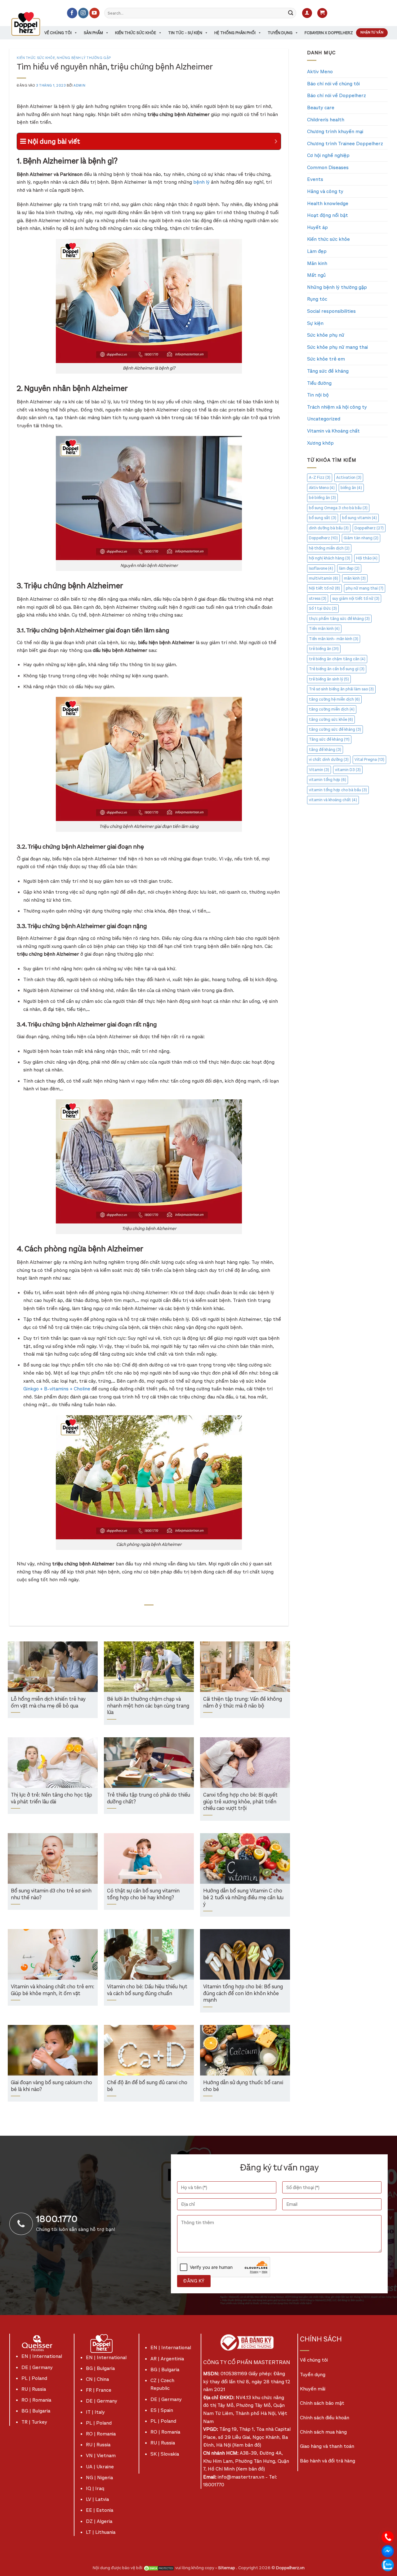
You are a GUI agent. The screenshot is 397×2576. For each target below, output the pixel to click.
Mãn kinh (317, 263)
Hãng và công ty (325, 191)
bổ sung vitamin (359, 518)
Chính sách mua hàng (323, 2432)
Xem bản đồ (247, 2445)
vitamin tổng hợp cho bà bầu (338, 790)
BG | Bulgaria (36, 2411)
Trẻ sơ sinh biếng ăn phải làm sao (341, 689)
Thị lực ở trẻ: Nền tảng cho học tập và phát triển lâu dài (51, 1799)
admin (79, 85)
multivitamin (323, 578)
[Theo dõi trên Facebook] (72, 13)
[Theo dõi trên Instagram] (83, 13)
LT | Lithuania (101, 2532)
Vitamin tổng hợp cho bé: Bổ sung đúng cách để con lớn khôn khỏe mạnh (243, 1994)
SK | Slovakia (165, 2454)
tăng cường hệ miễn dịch (334, 699)
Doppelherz (369, 528)
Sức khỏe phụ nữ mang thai (337, 347)
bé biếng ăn (322, 498)
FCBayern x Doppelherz (329, 33)
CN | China (97, 2379)
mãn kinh (355, 578)
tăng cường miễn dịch (332, 709)
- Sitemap (226, 2568)
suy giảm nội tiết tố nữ (356, 598)
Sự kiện (315, 323)
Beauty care (321, 108)
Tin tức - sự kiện (185, 33)
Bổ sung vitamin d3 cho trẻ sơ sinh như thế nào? (51, 1894)
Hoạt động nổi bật (328, 215)
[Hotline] (388, 2537)
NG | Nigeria (99, 2477)
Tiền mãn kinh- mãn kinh (334, 639)
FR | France (99, 2390)
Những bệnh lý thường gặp (84, 58)
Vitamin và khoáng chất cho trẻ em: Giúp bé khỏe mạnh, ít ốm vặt (53, 1990)
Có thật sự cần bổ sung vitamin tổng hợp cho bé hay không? (143, 1894)
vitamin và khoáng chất (333, 800)
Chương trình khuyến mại (335, 131)
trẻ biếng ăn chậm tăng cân (337, 659)
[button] (307, 13)
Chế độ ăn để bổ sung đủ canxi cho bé (147, 2086)
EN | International (42, 2356)
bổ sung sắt (323, 518)
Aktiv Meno (320, 72)
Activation (349, 477)
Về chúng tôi (58, 33)
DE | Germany (37, 2367)
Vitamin (319, 770)
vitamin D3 (348, 770)
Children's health (326, 120)
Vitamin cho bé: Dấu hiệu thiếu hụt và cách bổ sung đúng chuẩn (147, 1990)
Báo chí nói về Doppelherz (337, 95)
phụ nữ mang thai (365, 588)
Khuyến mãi (313, 2389)
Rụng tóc (317, 299)
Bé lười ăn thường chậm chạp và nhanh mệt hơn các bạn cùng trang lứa (148, 1706)
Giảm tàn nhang (361, 538)
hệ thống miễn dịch (329, 548)
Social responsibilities (331, 311)
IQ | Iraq (95, 2488)
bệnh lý (201, 182)
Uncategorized (324, 419)
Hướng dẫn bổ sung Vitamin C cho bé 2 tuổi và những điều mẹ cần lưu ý (243, 1898)
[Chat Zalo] (388, 2565)
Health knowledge (328, 203)
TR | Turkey (34, 2422)
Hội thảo (367, 558)
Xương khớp (320, 443)
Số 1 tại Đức (323, 608)
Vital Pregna (369, 759)
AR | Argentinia (167, 2359)
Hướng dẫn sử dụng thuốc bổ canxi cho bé (243, 2086)
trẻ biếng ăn (324, 649)
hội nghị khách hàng (330, 558)
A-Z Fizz (320, 477)
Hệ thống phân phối (235, 33)
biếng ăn (351, 488)
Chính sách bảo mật (322, 2403)
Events (315, 179)
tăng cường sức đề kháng (335, 729)
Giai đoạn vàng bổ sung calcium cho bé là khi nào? (51, 2086)
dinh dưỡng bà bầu (329, 528)
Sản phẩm (93, 33)
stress (318, 598)
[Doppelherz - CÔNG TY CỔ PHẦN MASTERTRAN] (33, 24)
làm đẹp (349, 568)
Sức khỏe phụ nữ (326, 335)
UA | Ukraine (100, 2467)
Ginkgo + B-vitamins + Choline (57, 1389)
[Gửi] (291, 13)
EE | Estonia (100, 2510)
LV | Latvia (97, 2499)
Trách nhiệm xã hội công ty (337, 407)
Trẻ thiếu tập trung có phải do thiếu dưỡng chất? (149, 1799)
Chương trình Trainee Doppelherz (345, 144)
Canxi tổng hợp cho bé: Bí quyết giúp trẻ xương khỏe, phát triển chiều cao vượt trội (240, 1802)
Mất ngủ (316, 275)
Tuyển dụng (280, 33)
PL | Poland (34, 2378)
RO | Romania (36, 2400)
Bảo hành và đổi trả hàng (328, 2461)
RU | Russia (34, 2389)
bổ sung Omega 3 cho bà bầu (338, 508)
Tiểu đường (319, 383)
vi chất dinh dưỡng (329, 759)
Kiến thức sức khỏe (136, 33)
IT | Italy (95, 2412)
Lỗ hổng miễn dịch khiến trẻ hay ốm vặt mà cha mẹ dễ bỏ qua (48, 1703)
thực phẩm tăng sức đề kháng (339, 619)
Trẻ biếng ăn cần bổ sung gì (337, 669)
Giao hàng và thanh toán (327, 2446)
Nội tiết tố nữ (324, 588)
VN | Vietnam (101, 2455)
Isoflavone (321, 568)
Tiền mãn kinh (324, 628)
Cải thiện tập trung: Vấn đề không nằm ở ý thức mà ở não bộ (243, 1703)
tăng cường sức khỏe (331, 719)
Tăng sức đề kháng (328, 371)
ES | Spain (162, 2410)
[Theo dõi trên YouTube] (94, 13)
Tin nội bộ (318, 395)
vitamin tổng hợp (328, 780)
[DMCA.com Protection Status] (159, 2568)
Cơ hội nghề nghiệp (328, 155)
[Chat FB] (388, 2551)
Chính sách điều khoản (325, 2418)
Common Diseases (328, 167)
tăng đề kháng (325, 749)
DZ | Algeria (99, 2521)
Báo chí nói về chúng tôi (333, 84)
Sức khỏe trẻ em (326, 359)
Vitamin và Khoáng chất (333, 431)
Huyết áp (317, 227)
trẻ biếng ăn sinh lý (329, 679)
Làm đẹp (317, 251)
